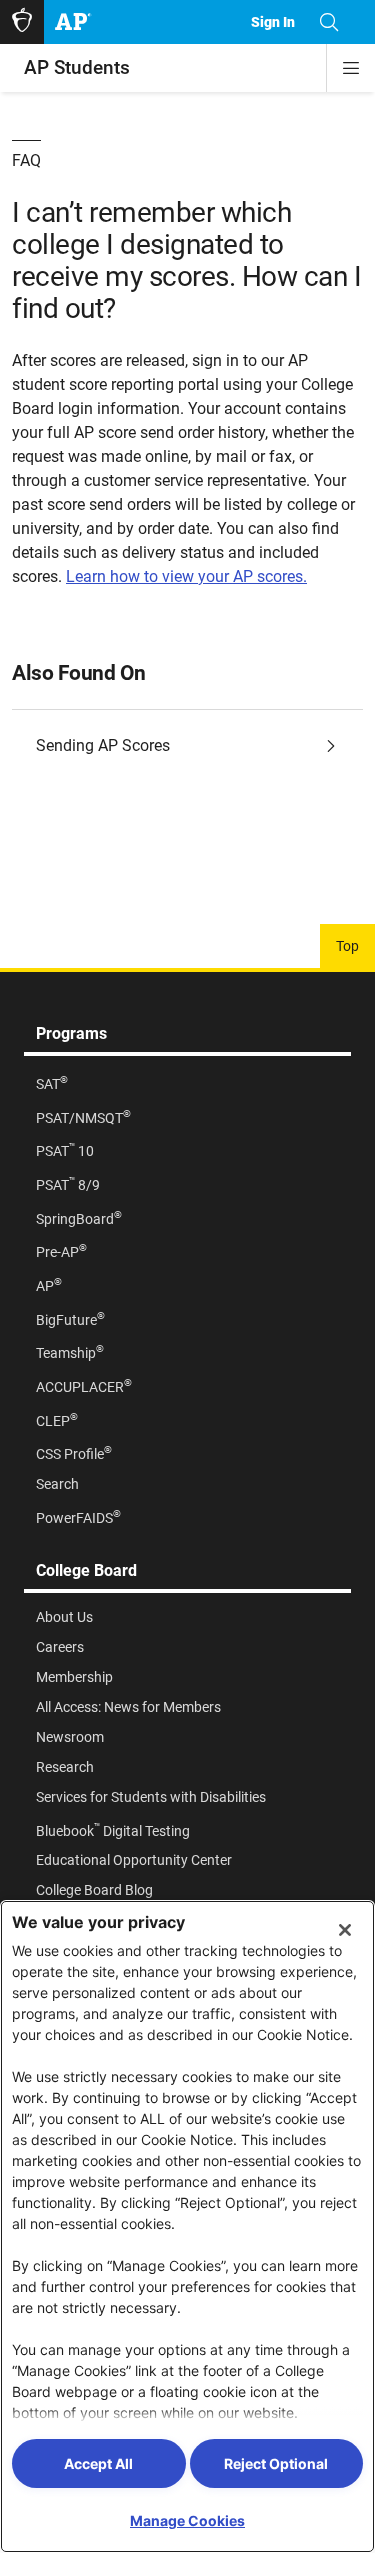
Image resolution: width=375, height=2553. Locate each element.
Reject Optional (276, 2463)
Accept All (98, 2463)
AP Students (77, 67)
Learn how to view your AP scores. (186, 576)
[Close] (345, 1930)
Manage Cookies (187, 2520)
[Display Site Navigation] (351, 68)
